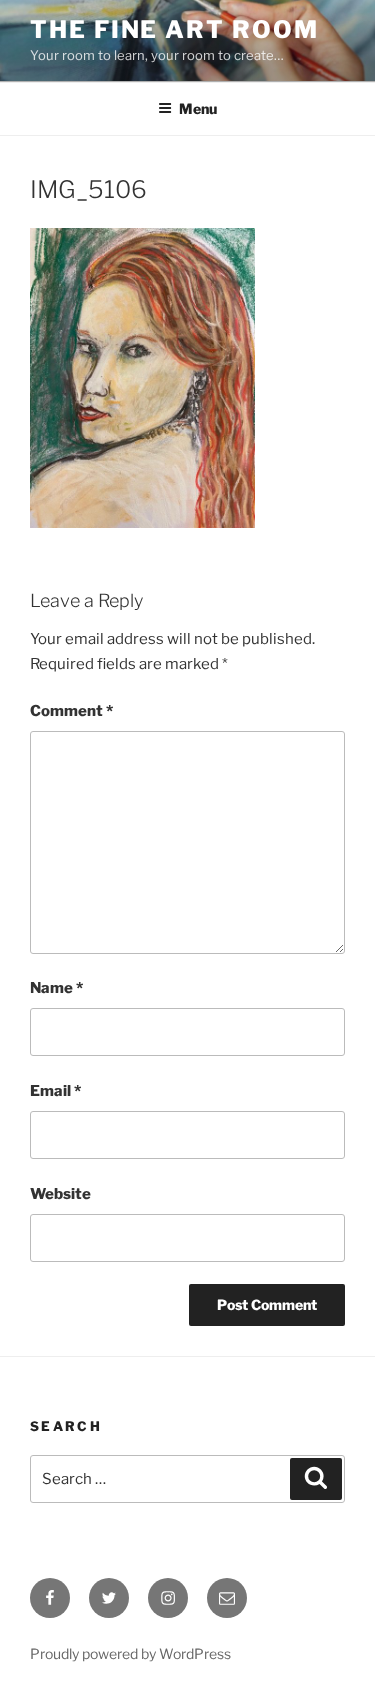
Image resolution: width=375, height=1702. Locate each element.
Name (56, 988)
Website (60, 1194)
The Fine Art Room (174, 29)
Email (55, 1091)
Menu (198, 108)
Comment (71, 711)
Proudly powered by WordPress (130, 1653)
